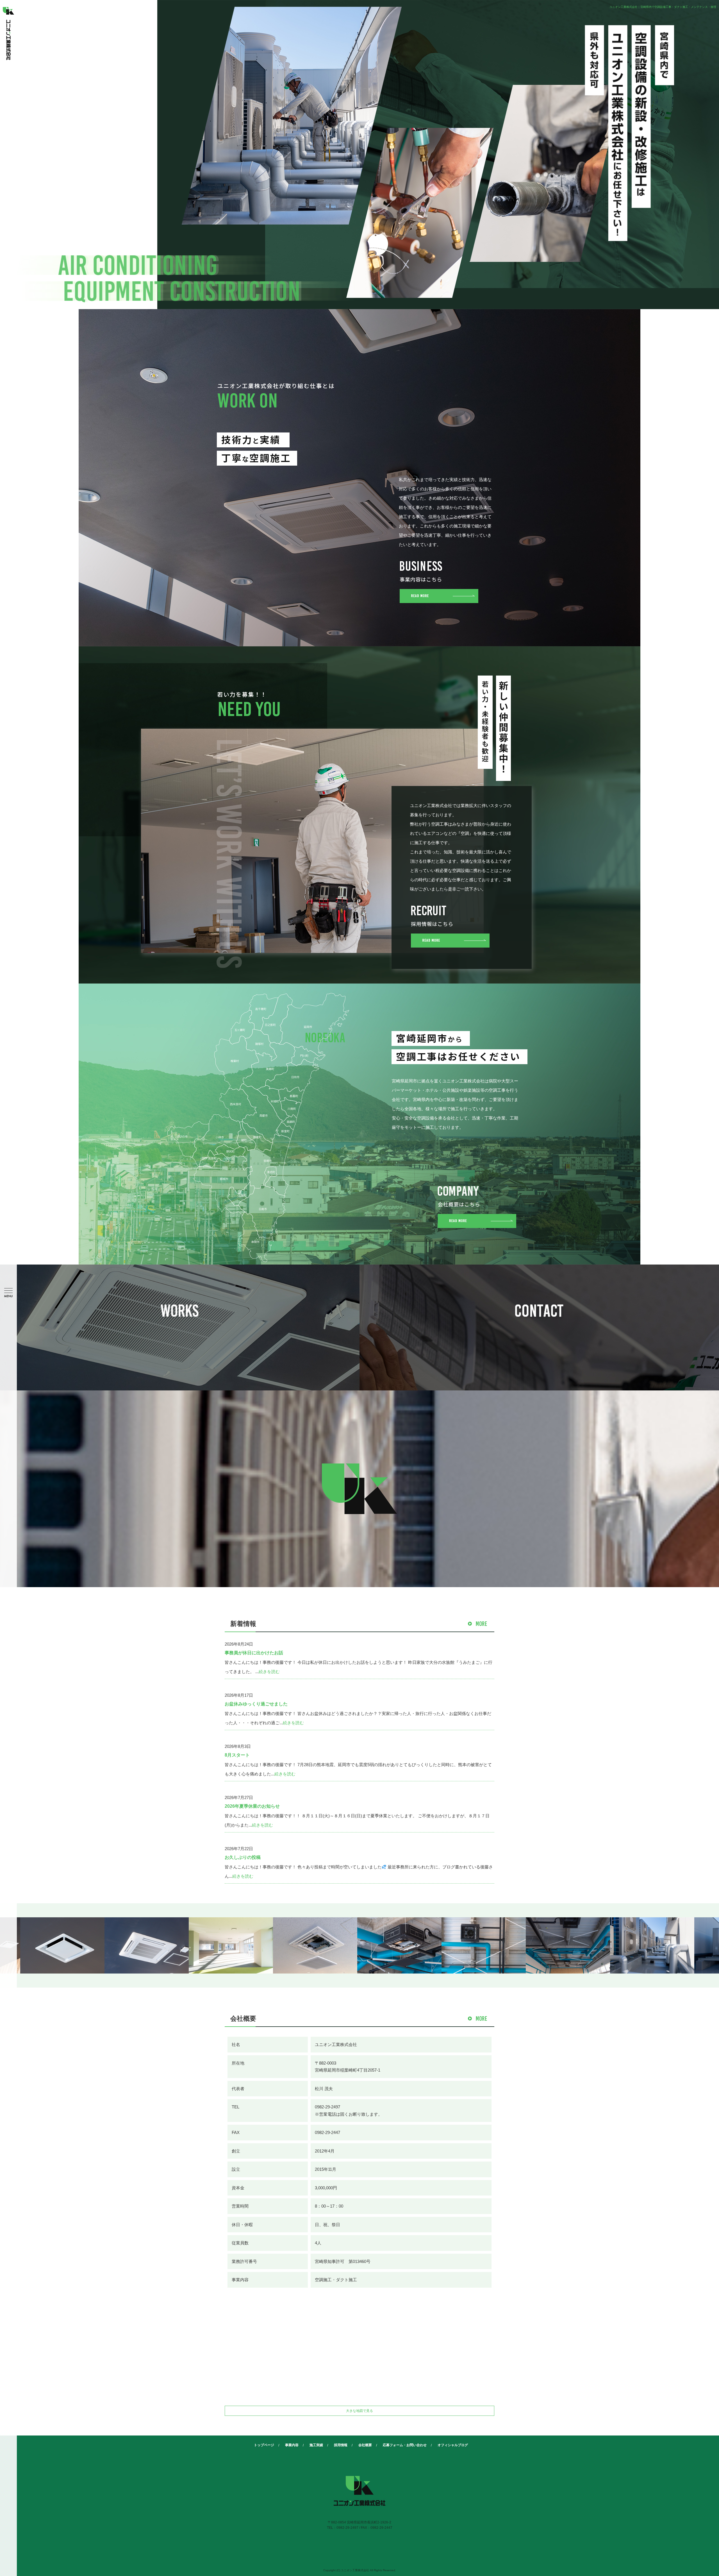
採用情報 (341, 2445)
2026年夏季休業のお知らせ (252, 1806)
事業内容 (292, 2445)
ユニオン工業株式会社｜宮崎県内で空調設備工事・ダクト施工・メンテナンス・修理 (663, 7)
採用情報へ (450, 926)
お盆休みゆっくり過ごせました (256, 1704)
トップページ (264, 2445)
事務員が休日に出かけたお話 (254, 1653)
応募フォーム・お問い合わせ (405, 2445)
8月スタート (237, 1755)
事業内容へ (439, 582)
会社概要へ (476, 1207)
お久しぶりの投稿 (243, 1857)
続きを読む (269, 1672)
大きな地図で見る (359, 2411)
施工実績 (316, 2445)
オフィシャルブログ (453, 2445)
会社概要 (365, 2445)
